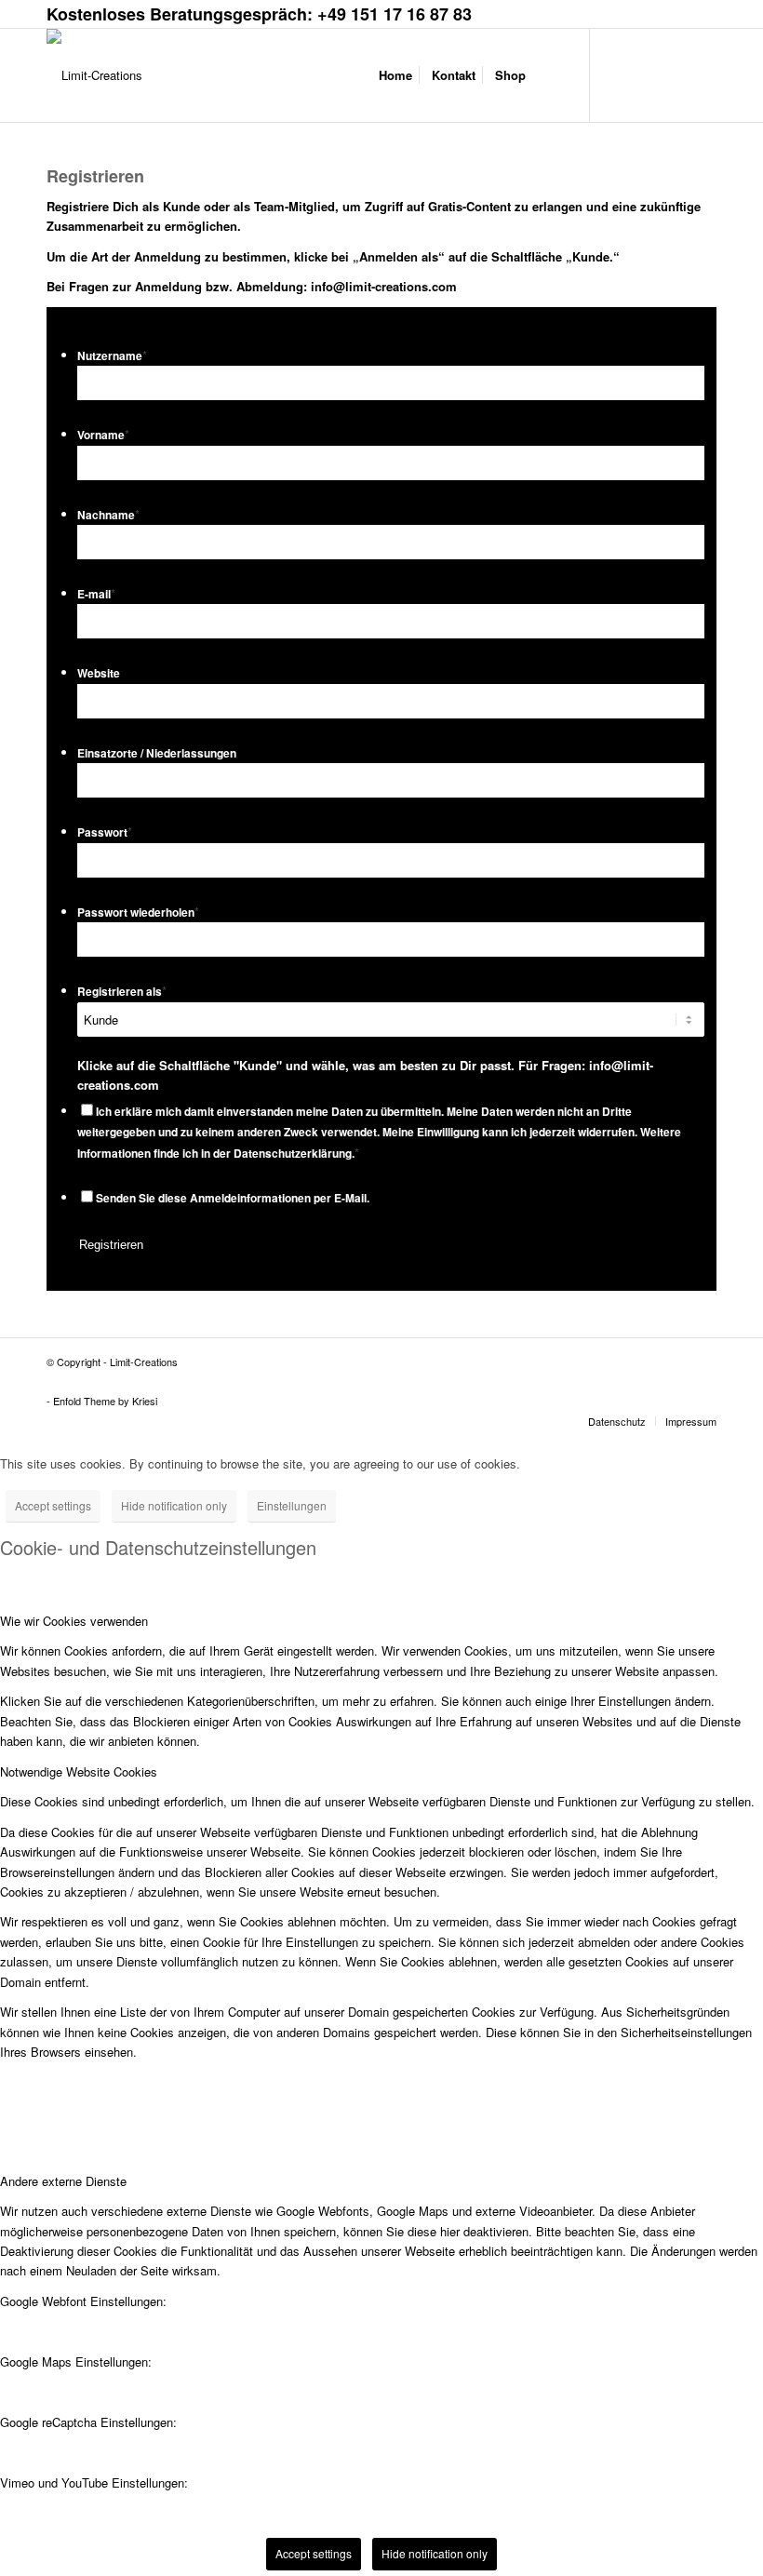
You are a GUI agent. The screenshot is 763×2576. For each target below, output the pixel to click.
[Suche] (550, 75)
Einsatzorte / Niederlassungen (157, 753)
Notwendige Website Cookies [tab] (79, 1771)
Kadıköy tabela (283, 1378)
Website (99, 673)
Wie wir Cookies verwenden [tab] (74, 1621)
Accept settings (53, 1505)
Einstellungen (292, 1505)
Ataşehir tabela (119, 1378)
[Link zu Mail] (703, 74)
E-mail (96, 594)
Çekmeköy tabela (227, 1378)
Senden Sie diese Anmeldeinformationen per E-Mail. (233, 1198)
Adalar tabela (69, 1378)
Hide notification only (174, 1505)
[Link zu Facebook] (619, 74)
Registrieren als (122, 992)
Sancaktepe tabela (487, 1378)
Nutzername (112, 356)
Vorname (103, 435)
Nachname (108, 515)
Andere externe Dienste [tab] (63, 2181)
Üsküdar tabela (131, 1386)
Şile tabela (600, 1378)
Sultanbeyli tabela (549, 1378)
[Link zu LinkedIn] (675, 74)
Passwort (105, 832)
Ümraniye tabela (74, 1386)
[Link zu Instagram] (647, 74)
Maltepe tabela (381, 1378)
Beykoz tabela (171, 1378)
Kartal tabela (332, 1378)
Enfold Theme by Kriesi (105, 1401)
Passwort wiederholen (138, 912)
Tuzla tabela (641, 1378)
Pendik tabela (431, 1378)
